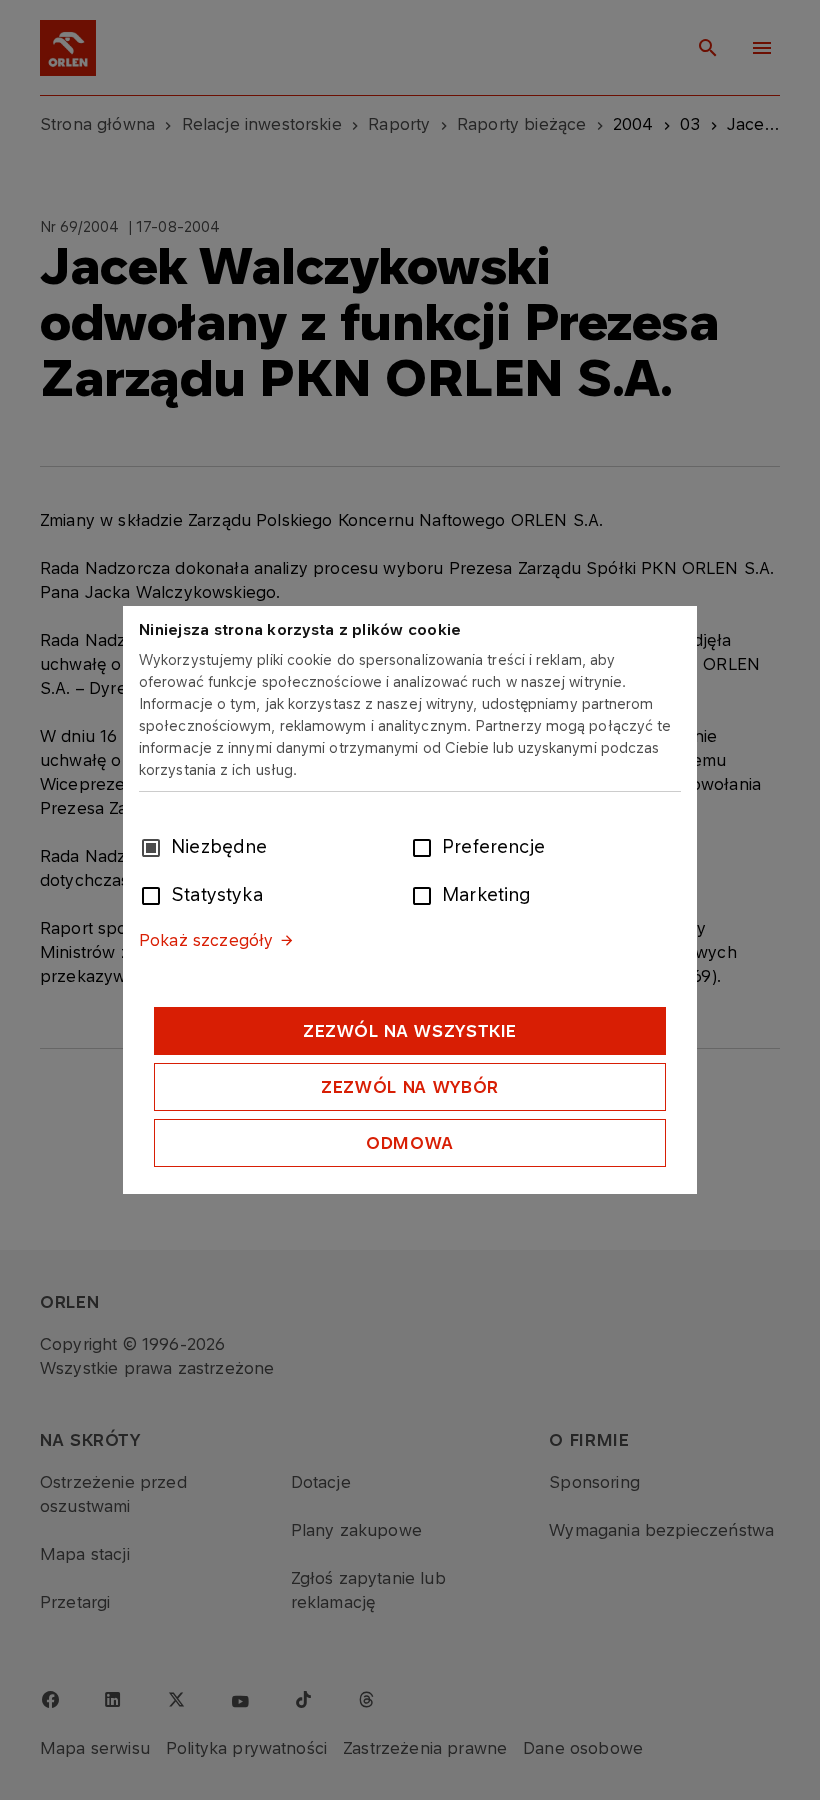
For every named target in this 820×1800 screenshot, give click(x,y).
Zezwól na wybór (410, 1087)
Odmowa (410, 1143)
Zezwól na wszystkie (410, 1031)
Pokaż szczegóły (206, 940)
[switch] (426, 846)
